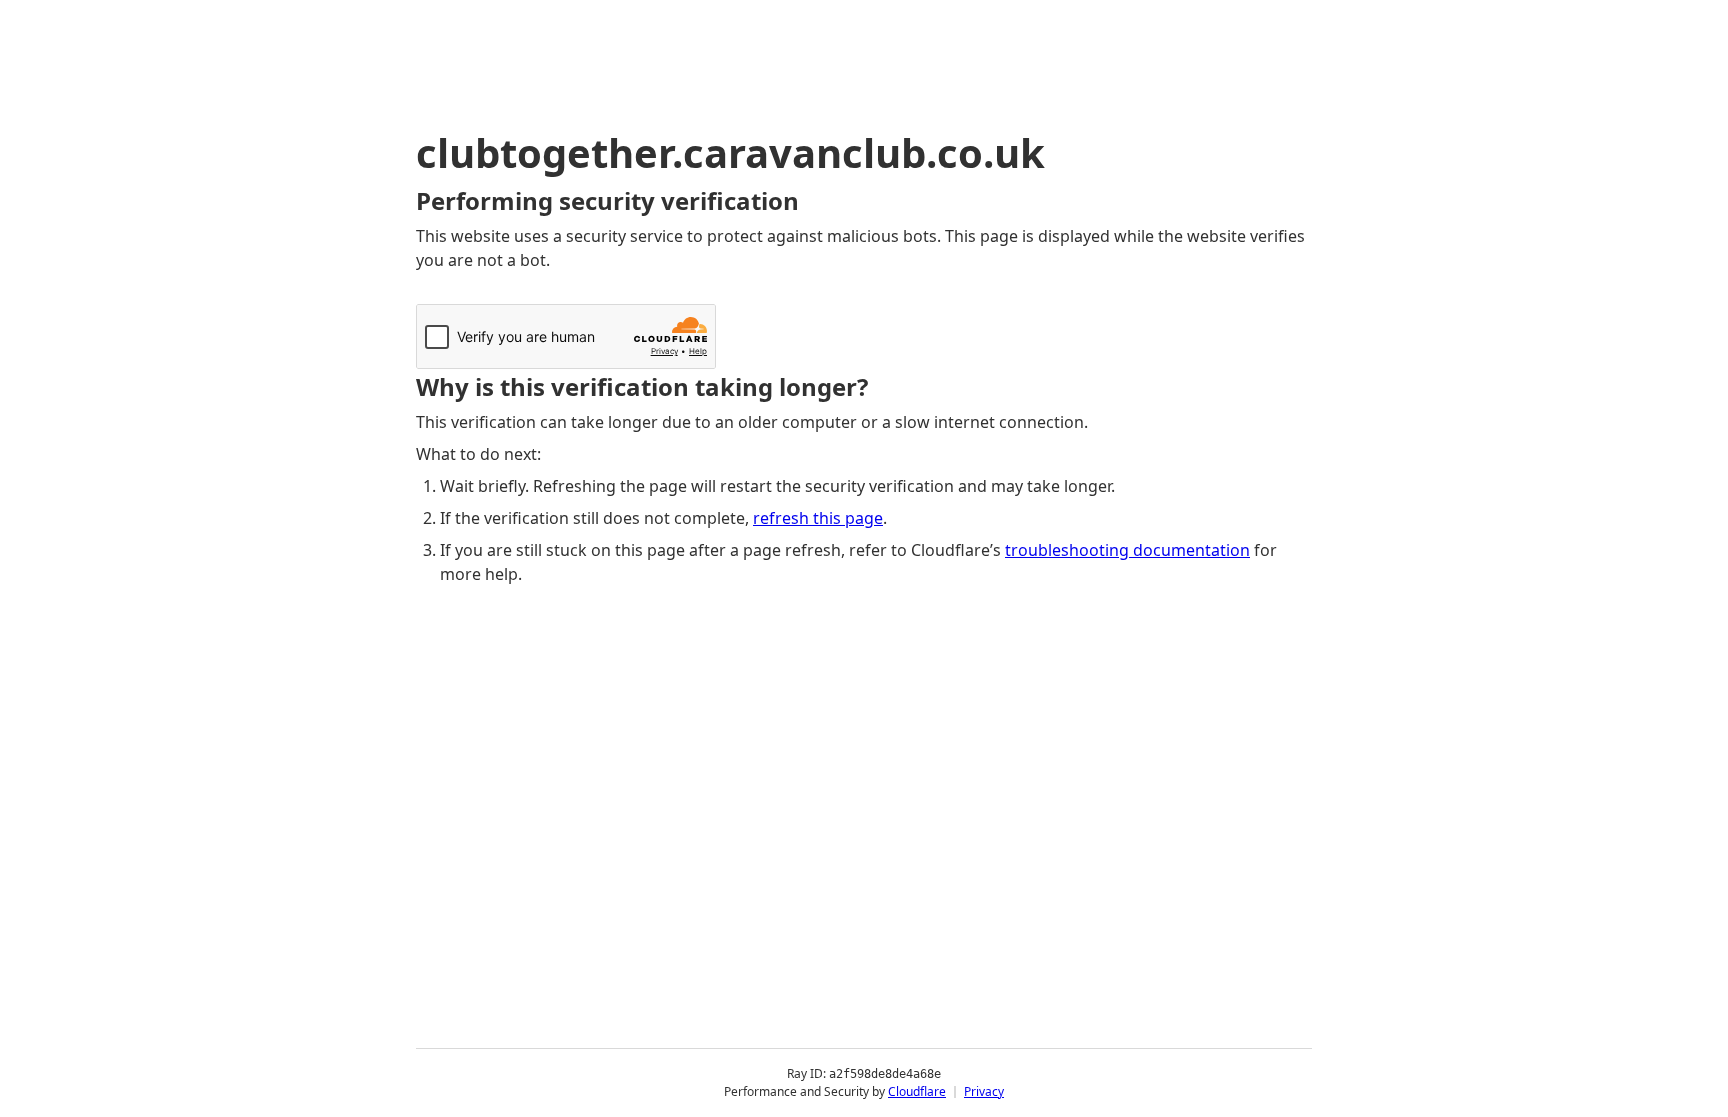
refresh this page (818, 518)
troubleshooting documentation (1127, 550)
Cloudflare (917, 1091)
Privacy (984, 1091)
